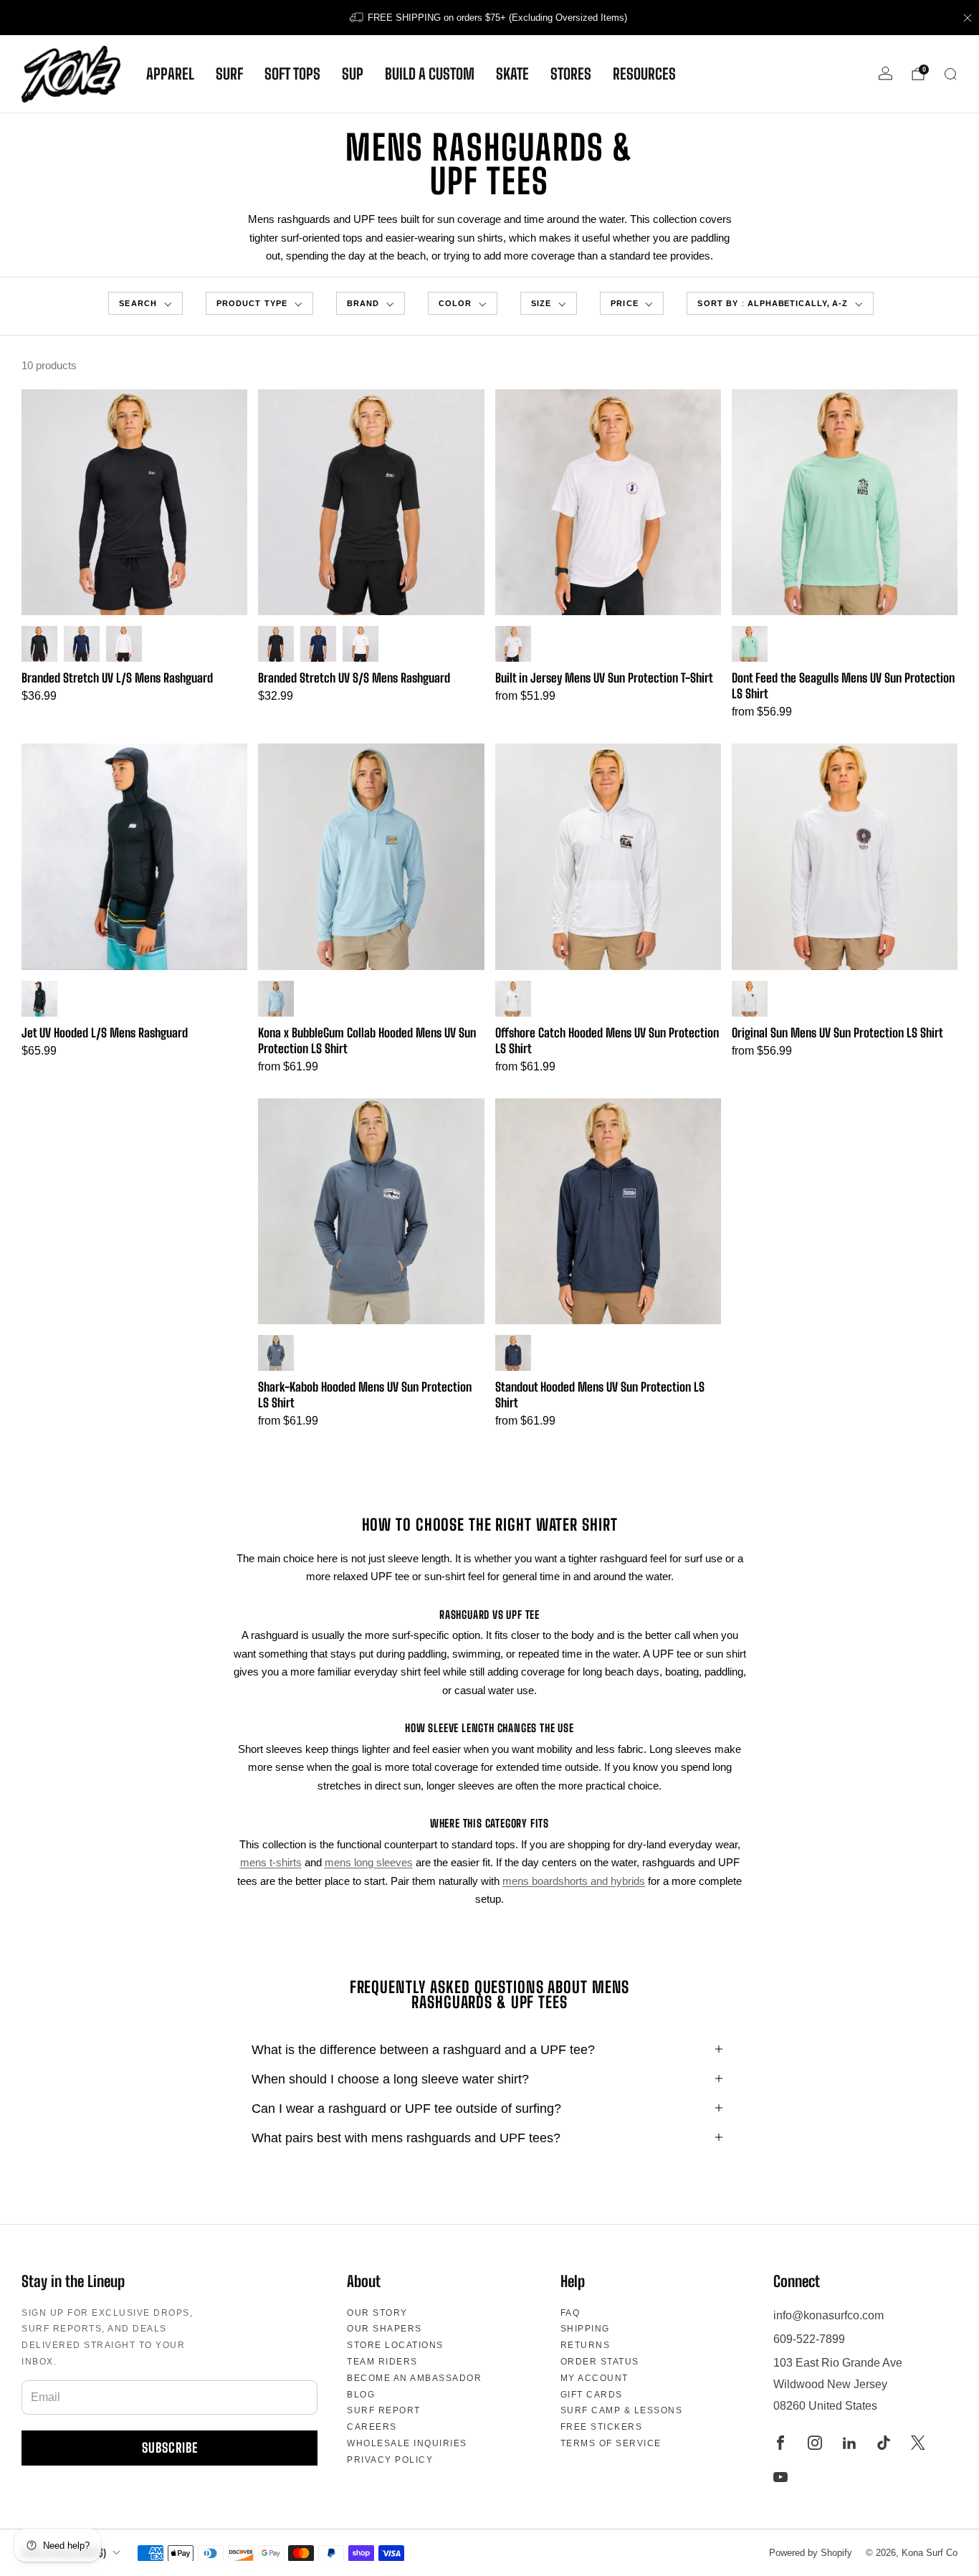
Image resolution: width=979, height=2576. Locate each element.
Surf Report (384, 2410)
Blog (361, 2395)
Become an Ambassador (414, 2378)
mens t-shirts (271, 1862)
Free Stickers (602, 2427)
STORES (571, 74)
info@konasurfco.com (828, 2315)
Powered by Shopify (811, 2553)
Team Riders (382, 2362)
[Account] (885, 73)
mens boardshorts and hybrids (574, 1881)
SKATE (512, 74)
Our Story (377, 2313)
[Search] (950, 74)
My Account (594, 2378)
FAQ (570, 2313)
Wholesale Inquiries (407, 2443)
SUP (353, 74)
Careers (372, 2427)
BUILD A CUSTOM (430, 74)
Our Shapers (385, 2329)
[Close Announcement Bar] (968, 18)
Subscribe (170, 2448)
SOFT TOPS (292, 74)
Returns (586, 2345)
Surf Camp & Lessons (622, 2410)
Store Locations (395, 2345)
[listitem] (489, 18)
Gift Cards (592, 2395)
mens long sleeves (369, 1862)
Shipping (585, 2329)
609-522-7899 (809, 2339)
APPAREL (170, 74)
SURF (229, 74)
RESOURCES (644, 74)
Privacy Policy (390, 2460)
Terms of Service (611, 2443)
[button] (145, 304)
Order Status (600, 2362)
